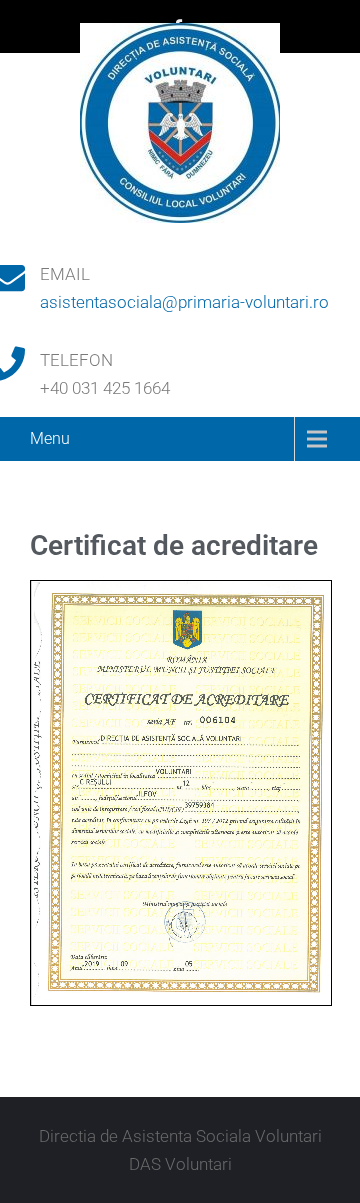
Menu (50, 438)
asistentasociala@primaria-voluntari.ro (184, 302)
